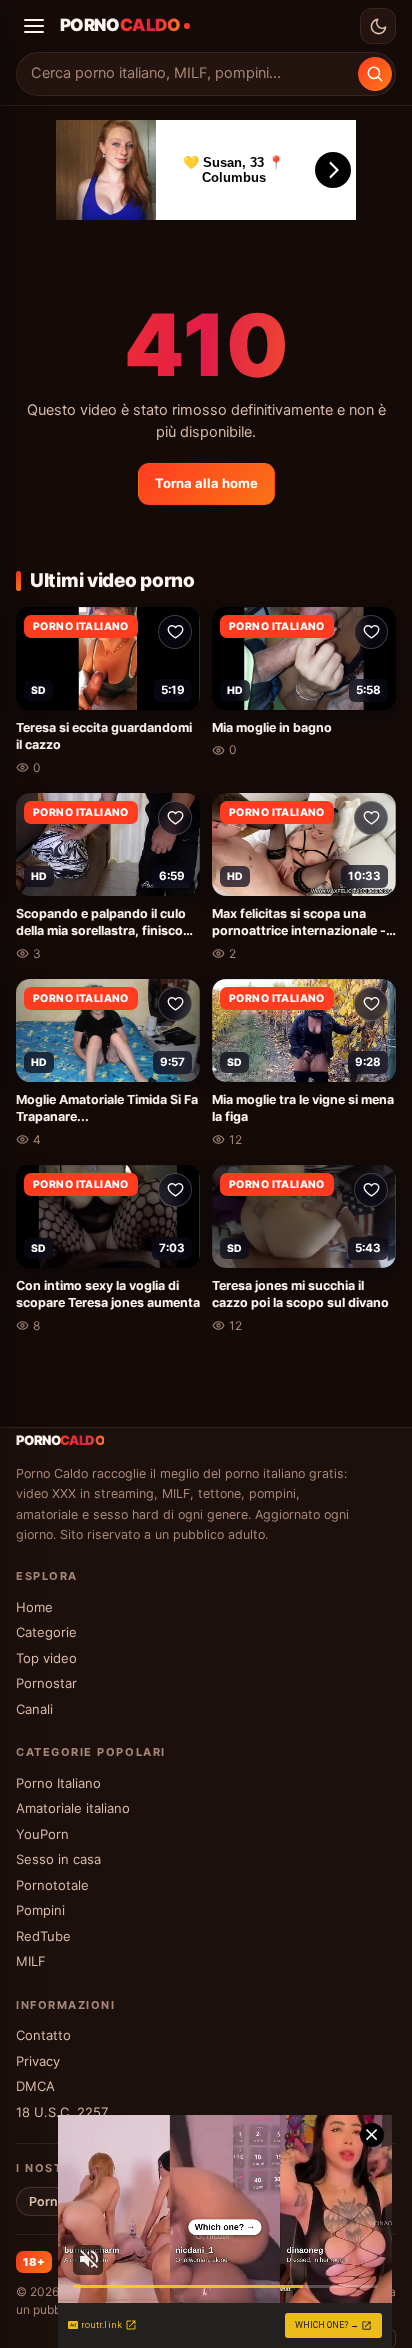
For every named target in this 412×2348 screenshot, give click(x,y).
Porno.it (53, 2201)
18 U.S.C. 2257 (62, 2112)
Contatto (43, 2035)
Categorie (46, 1632)
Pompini (40, 1910)
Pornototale (52, 1885)
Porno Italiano (58, 1783)
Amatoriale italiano (73, 1808)
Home (34, 1607)
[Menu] (34, 26)
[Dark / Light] (378, 26)
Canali (34, 1709)
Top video (46, 1658)
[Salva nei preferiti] (175, 632)
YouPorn (42, 1834)
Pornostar (46, 1683)
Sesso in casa (58, 1859)
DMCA (35, 2086)
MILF (31, 1961)
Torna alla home (206, 483)
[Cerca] (375, 74)
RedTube (43, 1936)
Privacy (38, 2061)
